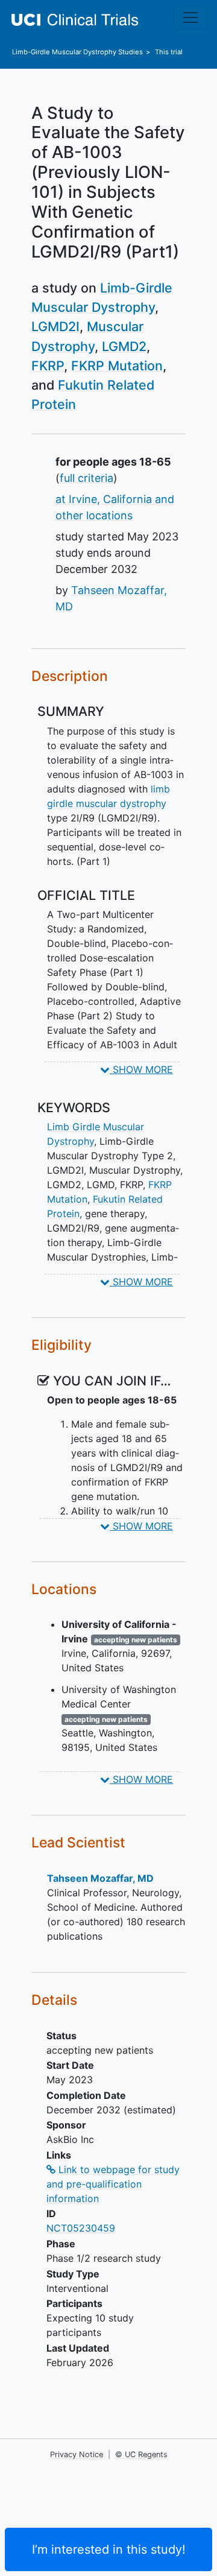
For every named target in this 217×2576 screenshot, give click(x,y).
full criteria (86, 478)
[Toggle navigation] (190, 17)
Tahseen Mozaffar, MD (100, 1878)
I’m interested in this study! (109, 2549)
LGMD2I (55, 326)
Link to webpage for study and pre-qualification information (113, 2184)
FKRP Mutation (117, 366)
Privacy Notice (77, 2454)
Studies (77, 52)
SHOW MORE (141, 1069)
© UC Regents (141, 2454)
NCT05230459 (81, 2228)
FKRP (48, 366)
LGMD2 (124, 346)
